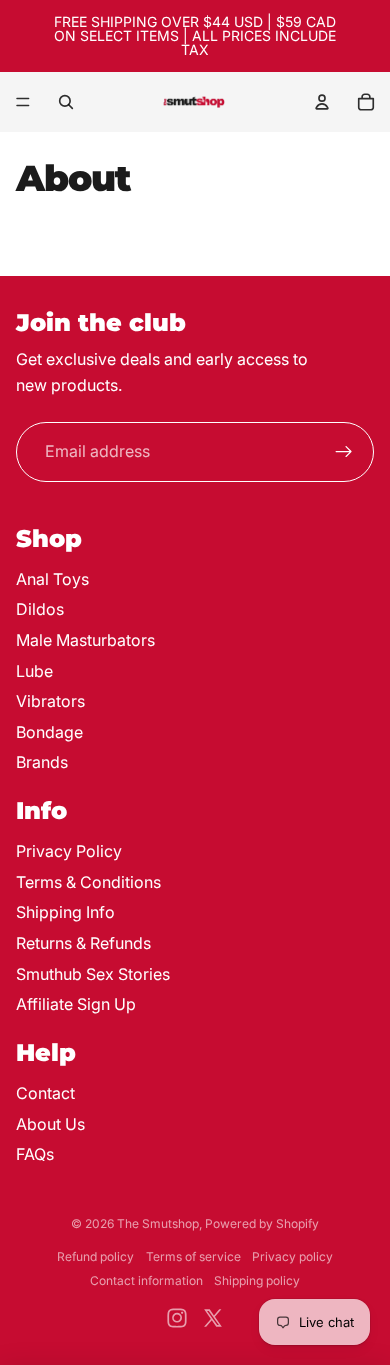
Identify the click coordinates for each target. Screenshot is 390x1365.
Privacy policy (292, 1256)
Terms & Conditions (88, 882)
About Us (50, 1124)
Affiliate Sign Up (76, 1004)
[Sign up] (344, 452)
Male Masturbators (85, 640)
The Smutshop (158, 1223)
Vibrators (50, 701)
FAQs (35, 1154)
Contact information (146, 1280)
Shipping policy (257, 1280)
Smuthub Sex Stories (93, 974)
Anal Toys (52, 579)
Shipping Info (65, 912)
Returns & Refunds (83, 943)
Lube (34, 671)
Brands (42, 762)
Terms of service (193, 1256)
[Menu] (23, 102)
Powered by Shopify (262, 1223)
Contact (45, 1093)
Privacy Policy (69, 851)
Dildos (40, 609)
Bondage (49, 732)
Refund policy (95, 1256)
